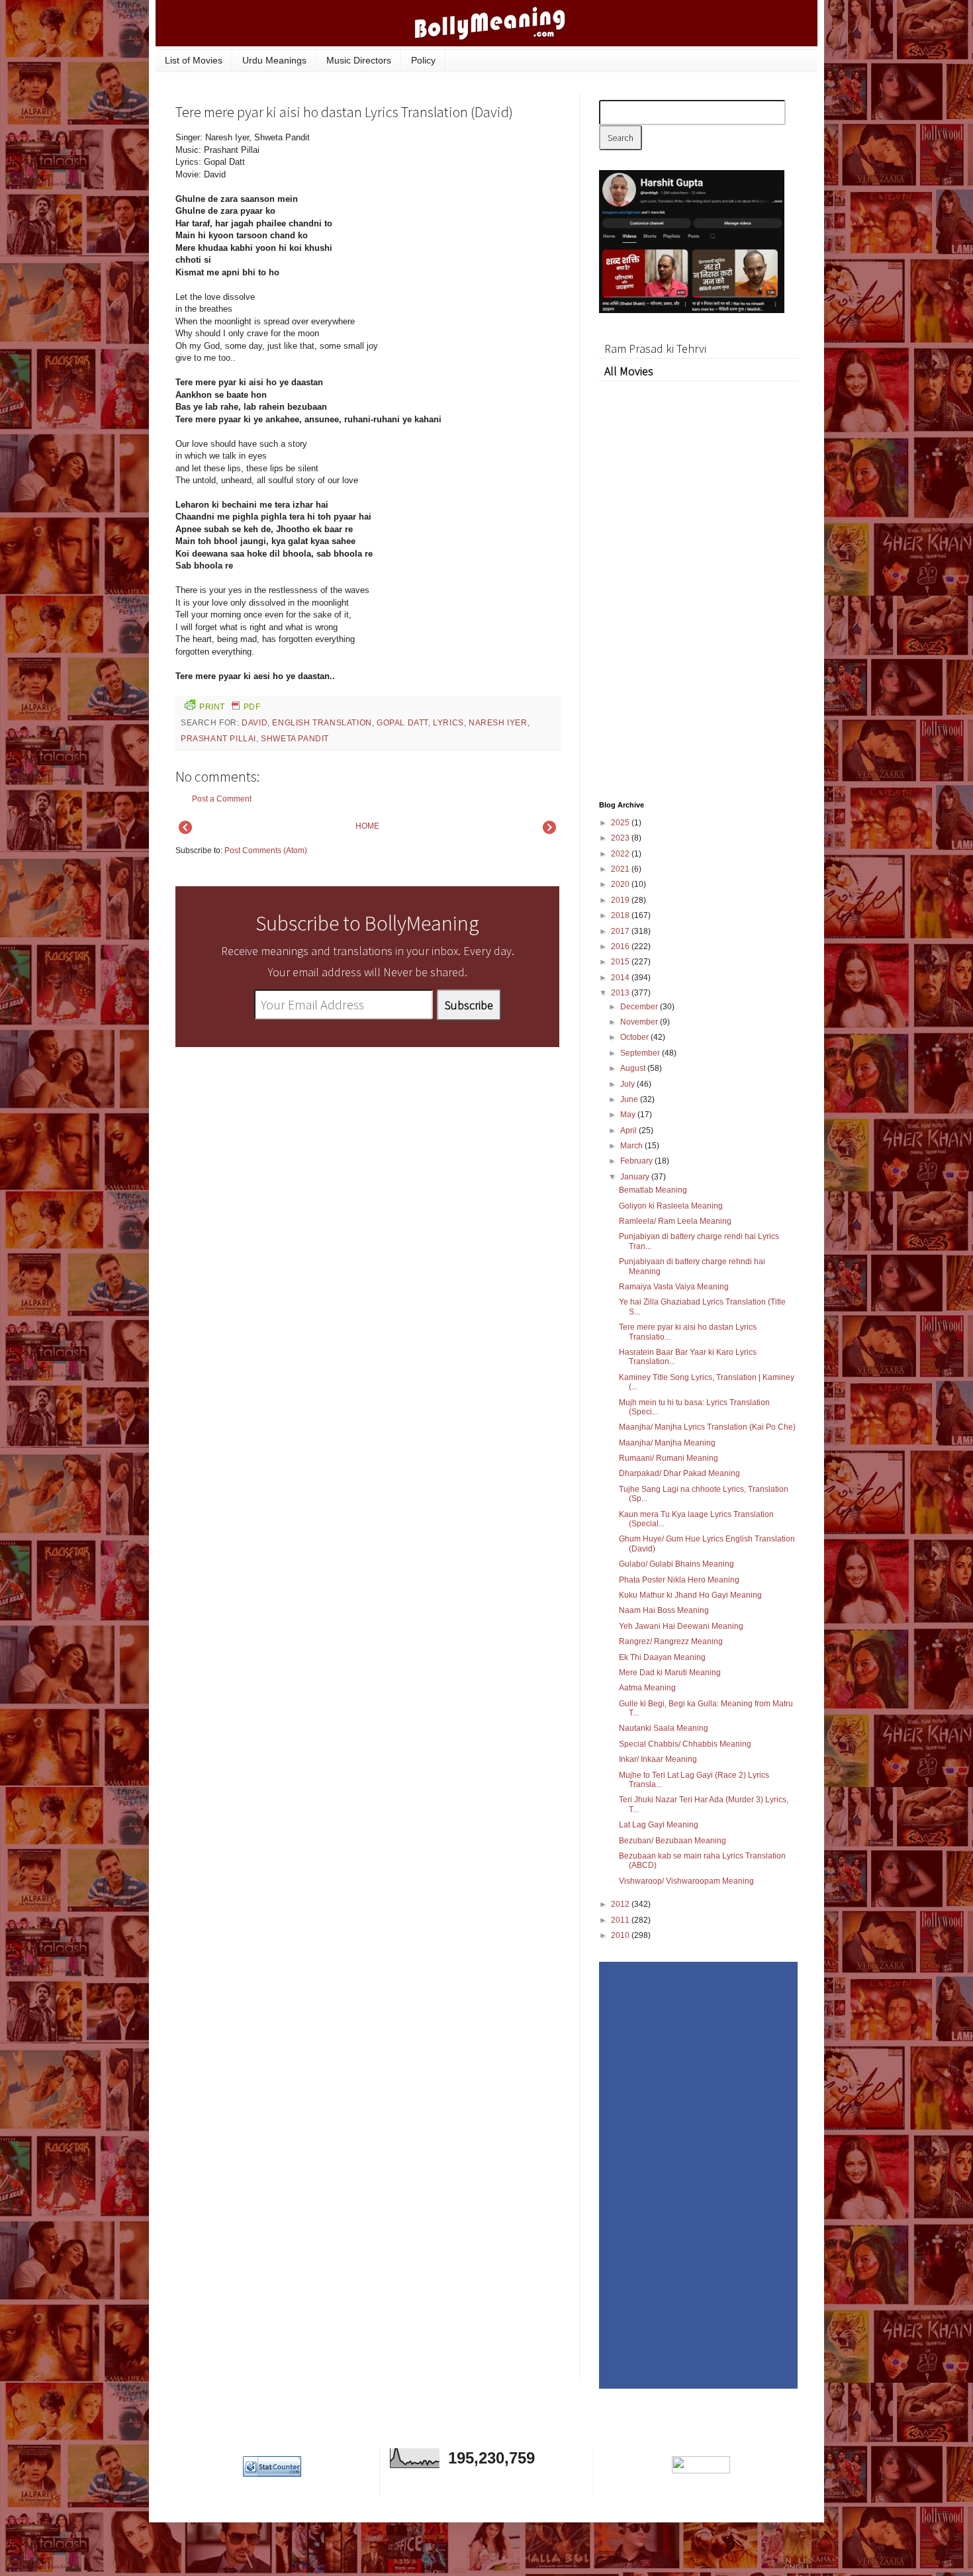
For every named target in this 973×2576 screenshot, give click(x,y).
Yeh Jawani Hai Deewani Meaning (681, 1626)
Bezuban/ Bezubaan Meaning (672, 1841)
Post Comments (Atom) (266, 851)
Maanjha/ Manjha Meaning (667, 1443)
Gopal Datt (402, 723)
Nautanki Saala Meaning (664, 1728)
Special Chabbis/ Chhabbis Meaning (685, 1744)
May (629, 1115)
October (635, 1037)
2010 (621, 1935)
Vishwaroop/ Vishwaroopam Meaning (686, 1881)
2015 (621, 962)
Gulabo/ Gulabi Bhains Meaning (676, 1564)
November (640, 1022)
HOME (367, 826)
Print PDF (230, 707)
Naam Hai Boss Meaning (664, 1610)
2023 (621, 838)
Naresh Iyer (498, 723)
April (629, 1130)
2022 (621, 854)
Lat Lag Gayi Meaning (659, 1825)
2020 (621, 884)
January (636, 1177)
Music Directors (359, 60)
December (640, 1007)
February (637, 1161)
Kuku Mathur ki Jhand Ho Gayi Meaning (690, 1595)
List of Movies (194, 60)
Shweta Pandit (295, 739)
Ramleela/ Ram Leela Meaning (675, 1221)
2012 (621, 1904)
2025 (621, 823)
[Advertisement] (460, 221)
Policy (423, 60)
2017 (621, 931)
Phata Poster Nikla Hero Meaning (679, 1580)
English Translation (322, 723)
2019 (621, 900)
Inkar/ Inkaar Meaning (658, 1759)
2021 (621, 869)
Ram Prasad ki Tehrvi (655, 348)
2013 (621, 993)
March (632, 1146)
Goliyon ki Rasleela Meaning (671, 1206)
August (634, 1068)
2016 (621, 946)
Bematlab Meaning (653, 1190)
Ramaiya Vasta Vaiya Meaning (674, 1287)
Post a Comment (222, 799)
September (641, 1053)
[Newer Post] (185, 831)
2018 (621, 915)
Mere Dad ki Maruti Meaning (670, 1673)
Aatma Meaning (647, 1688)
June (630, 1099)
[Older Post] (549, 831)
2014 (621, 978)
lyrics (448, 723)
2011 (621, 1920)
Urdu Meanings (274, 60)
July (628, 1084)
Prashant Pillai (218, 739)
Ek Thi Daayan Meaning (662, 1657)
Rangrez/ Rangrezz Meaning (671, 1641)
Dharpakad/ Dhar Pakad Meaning (679, 1473)
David (255, 723)
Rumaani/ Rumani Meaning (669, 1458)
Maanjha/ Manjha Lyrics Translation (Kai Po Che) (707, 1427)
